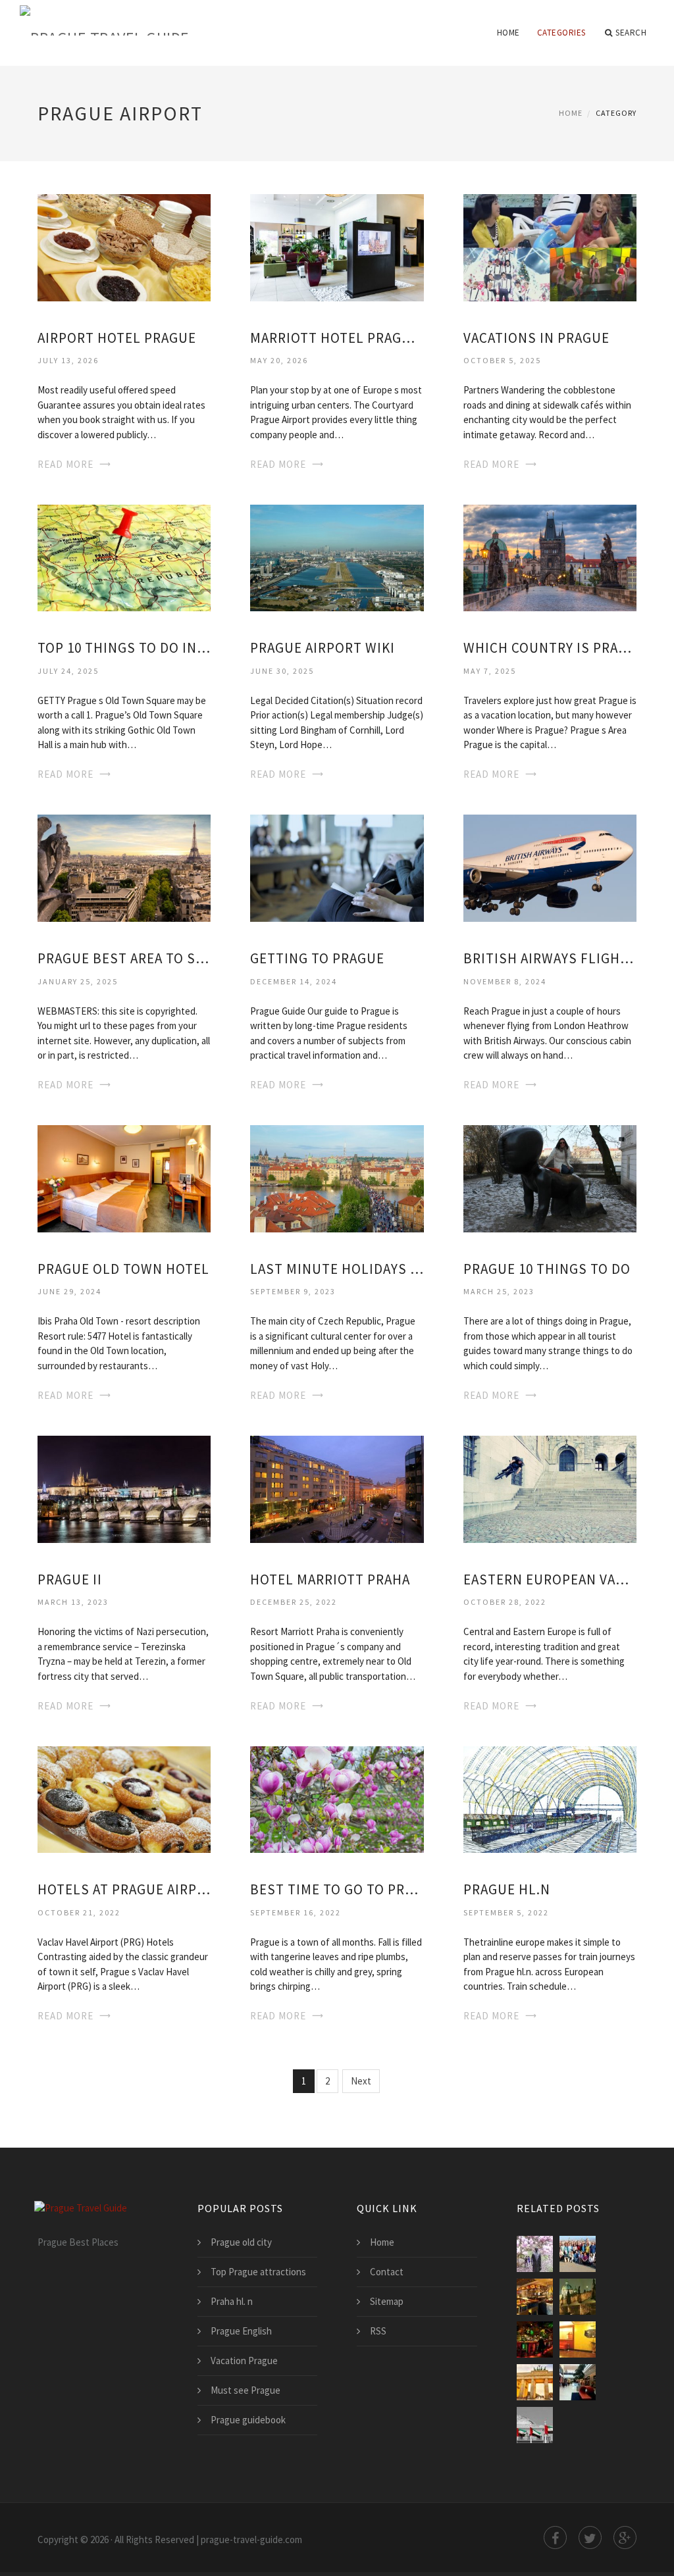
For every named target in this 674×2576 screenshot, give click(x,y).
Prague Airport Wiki (323, 648)
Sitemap (387, 2301)
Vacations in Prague (536, 338)
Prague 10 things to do (547, 1269)
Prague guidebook (248, 2420)
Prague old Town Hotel (123, 1269)
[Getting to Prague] (337, 867)
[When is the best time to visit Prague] (535, 2297)
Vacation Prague (244, 2361)
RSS (378, 2331)
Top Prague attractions (258, 2272)
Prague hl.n (507, 1889)
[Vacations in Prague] (550, 246)
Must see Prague (246, 2390)
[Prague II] (124, 1488)
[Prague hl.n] (550, 1799)
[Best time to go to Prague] (337, 1799)
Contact (387, 2272)
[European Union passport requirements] (535, 2425)
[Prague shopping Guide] (578, 2382)
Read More (65, 464)
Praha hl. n (232, 2301)
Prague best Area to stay (124, 958)
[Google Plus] (625, 2538)
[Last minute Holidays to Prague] (337, 1177)
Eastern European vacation (550, 1579)
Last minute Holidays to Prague (337, 1269)
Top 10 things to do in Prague (124, 648)
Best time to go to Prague (337, 1889)
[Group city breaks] (535, 2382)
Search (631, 33)
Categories (561, 33)
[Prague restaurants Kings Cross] (535, 2339)
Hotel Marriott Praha (330, 1579)
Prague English (241, 2331)
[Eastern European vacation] (550, 1488)
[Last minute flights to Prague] (578, 2339)
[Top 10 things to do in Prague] (124, 557)
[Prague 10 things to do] (550, 1177)
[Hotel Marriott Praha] (337, 1488)
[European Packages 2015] (578, 2254)
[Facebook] (555, 2538)
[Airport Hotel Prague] (124, 246)
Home (508, 33)
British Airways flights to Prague (550, 958)
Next (361, 2081)
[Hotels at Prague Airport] (124, 1799)
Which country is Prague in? (550, 648)
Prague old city (241, 2242)
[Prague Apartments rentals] (578, 2297)
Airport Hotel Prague (117, 338)
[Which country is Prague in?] (550, 557)
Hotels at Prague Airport (124, 1889)
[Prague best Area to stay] (124, 867)
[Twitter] (590, 2538)
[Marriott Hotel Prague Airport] (337, 246)
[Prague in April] (535, 2254)
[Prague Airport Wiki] (337, 557)
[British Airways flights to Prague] (550, 867)
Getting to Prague (317, 958)
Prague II (70, 1579)
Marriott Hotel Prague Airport (337, 338)
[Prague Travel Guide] (184, 21)
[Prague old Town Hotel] (124, 1177)
